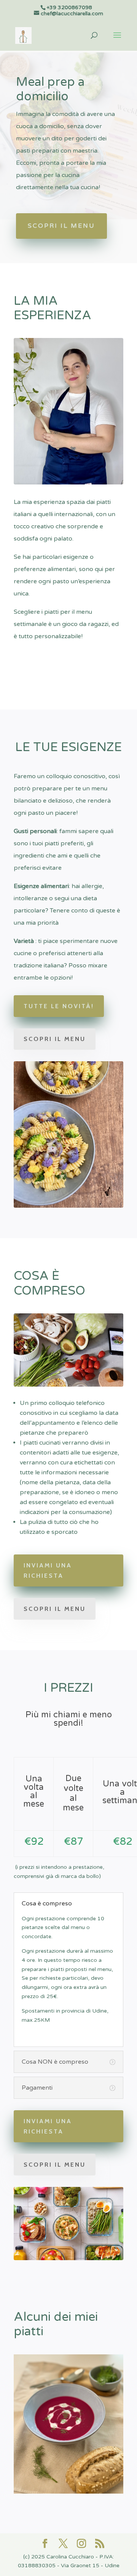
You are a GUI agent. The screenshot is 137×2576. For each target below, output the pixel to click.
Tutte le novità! (59, 1006)
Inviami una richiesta (48, 1570)
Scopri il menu (61, 226)
